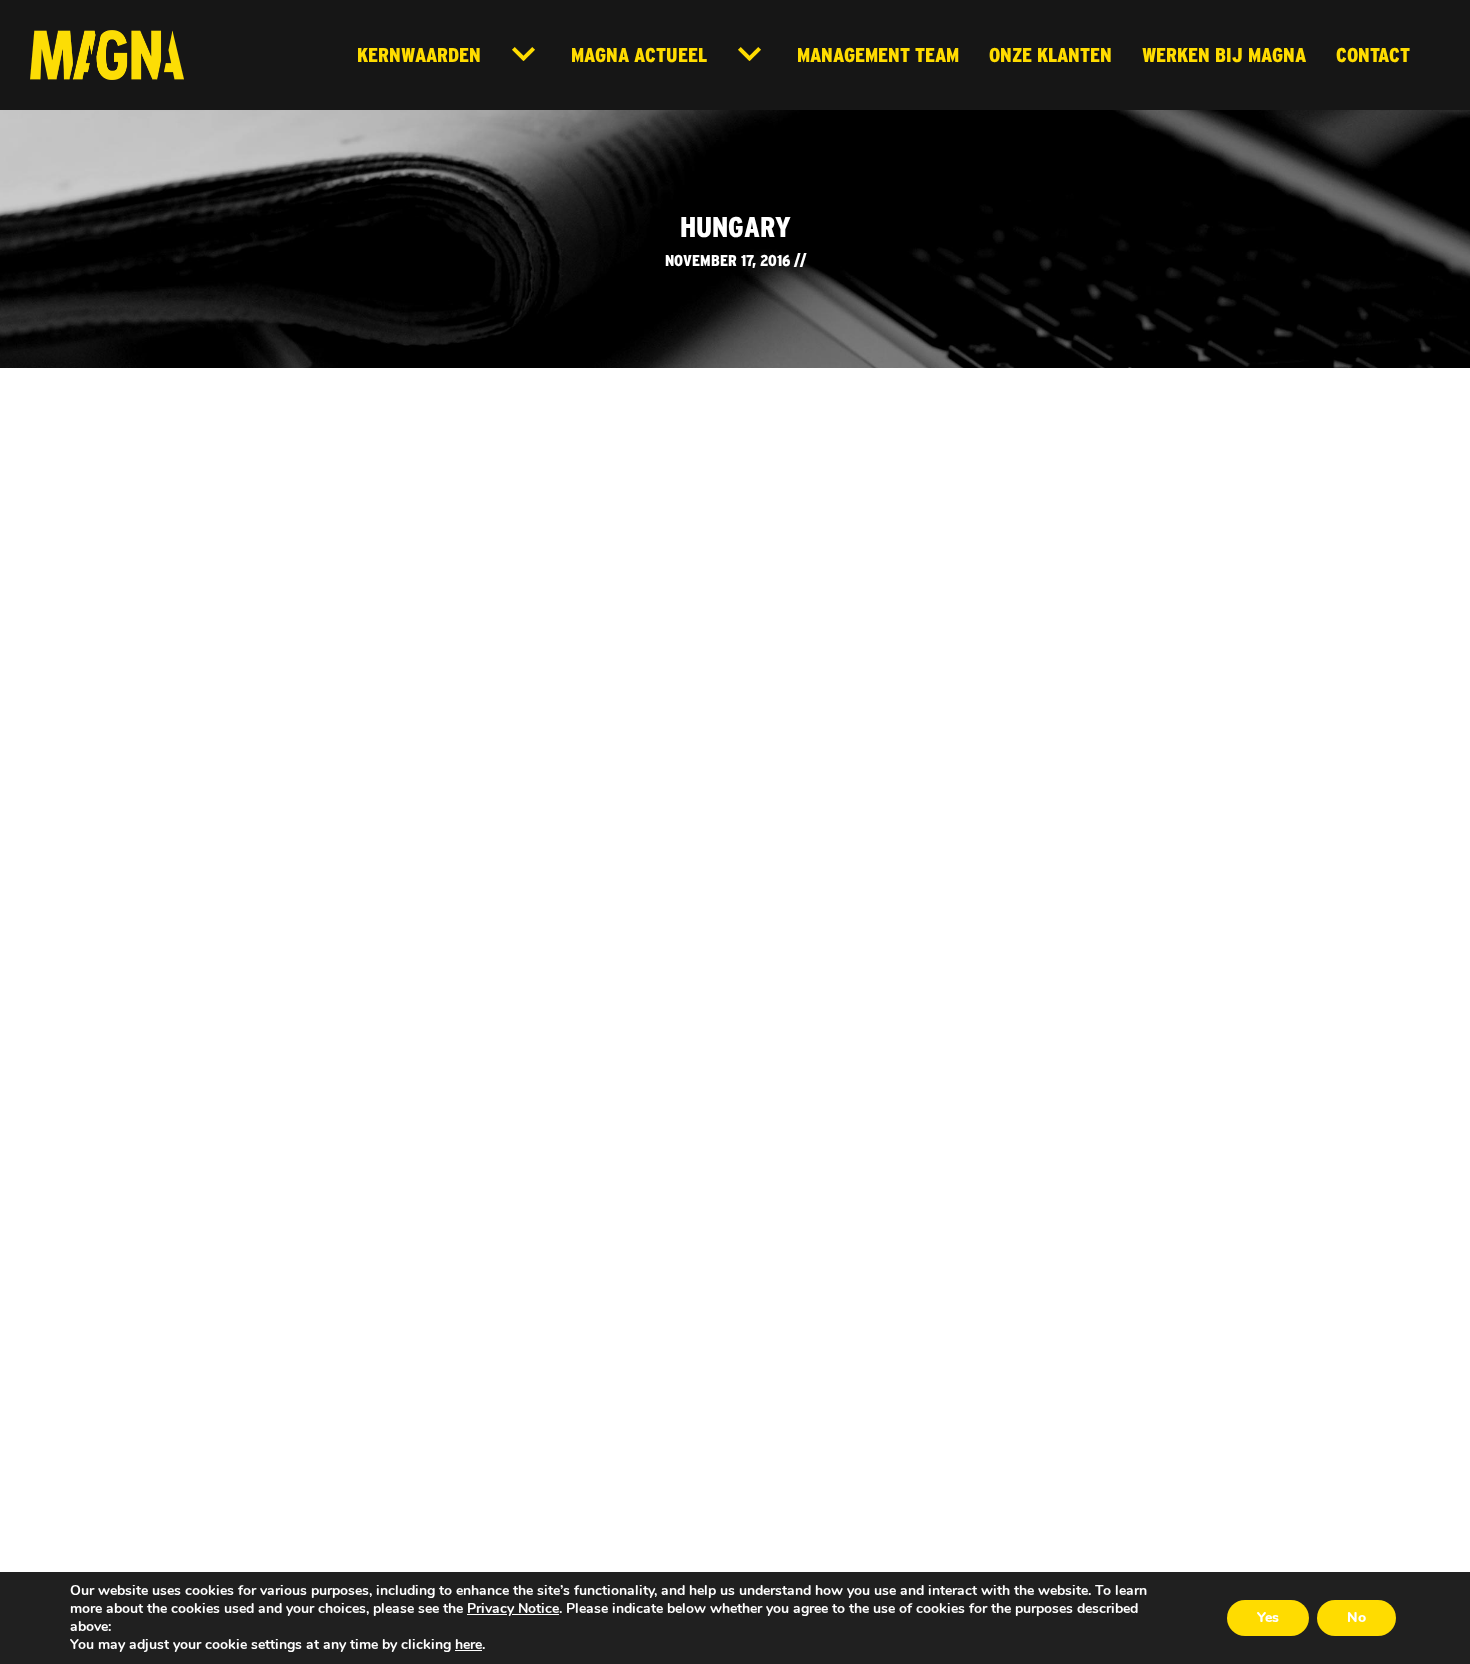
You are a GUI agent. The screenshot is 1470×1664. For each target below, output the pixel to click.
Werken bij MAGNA (1224, 54)
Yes (1268, 1617)
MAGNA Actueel (639, 54)
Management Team (878, 54)
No (1356, 1617)
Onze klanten (1050, 54)
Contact (1373, 54)
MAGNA (107, 55)
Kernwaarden (419, 54)
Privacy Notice (513, 1608)
